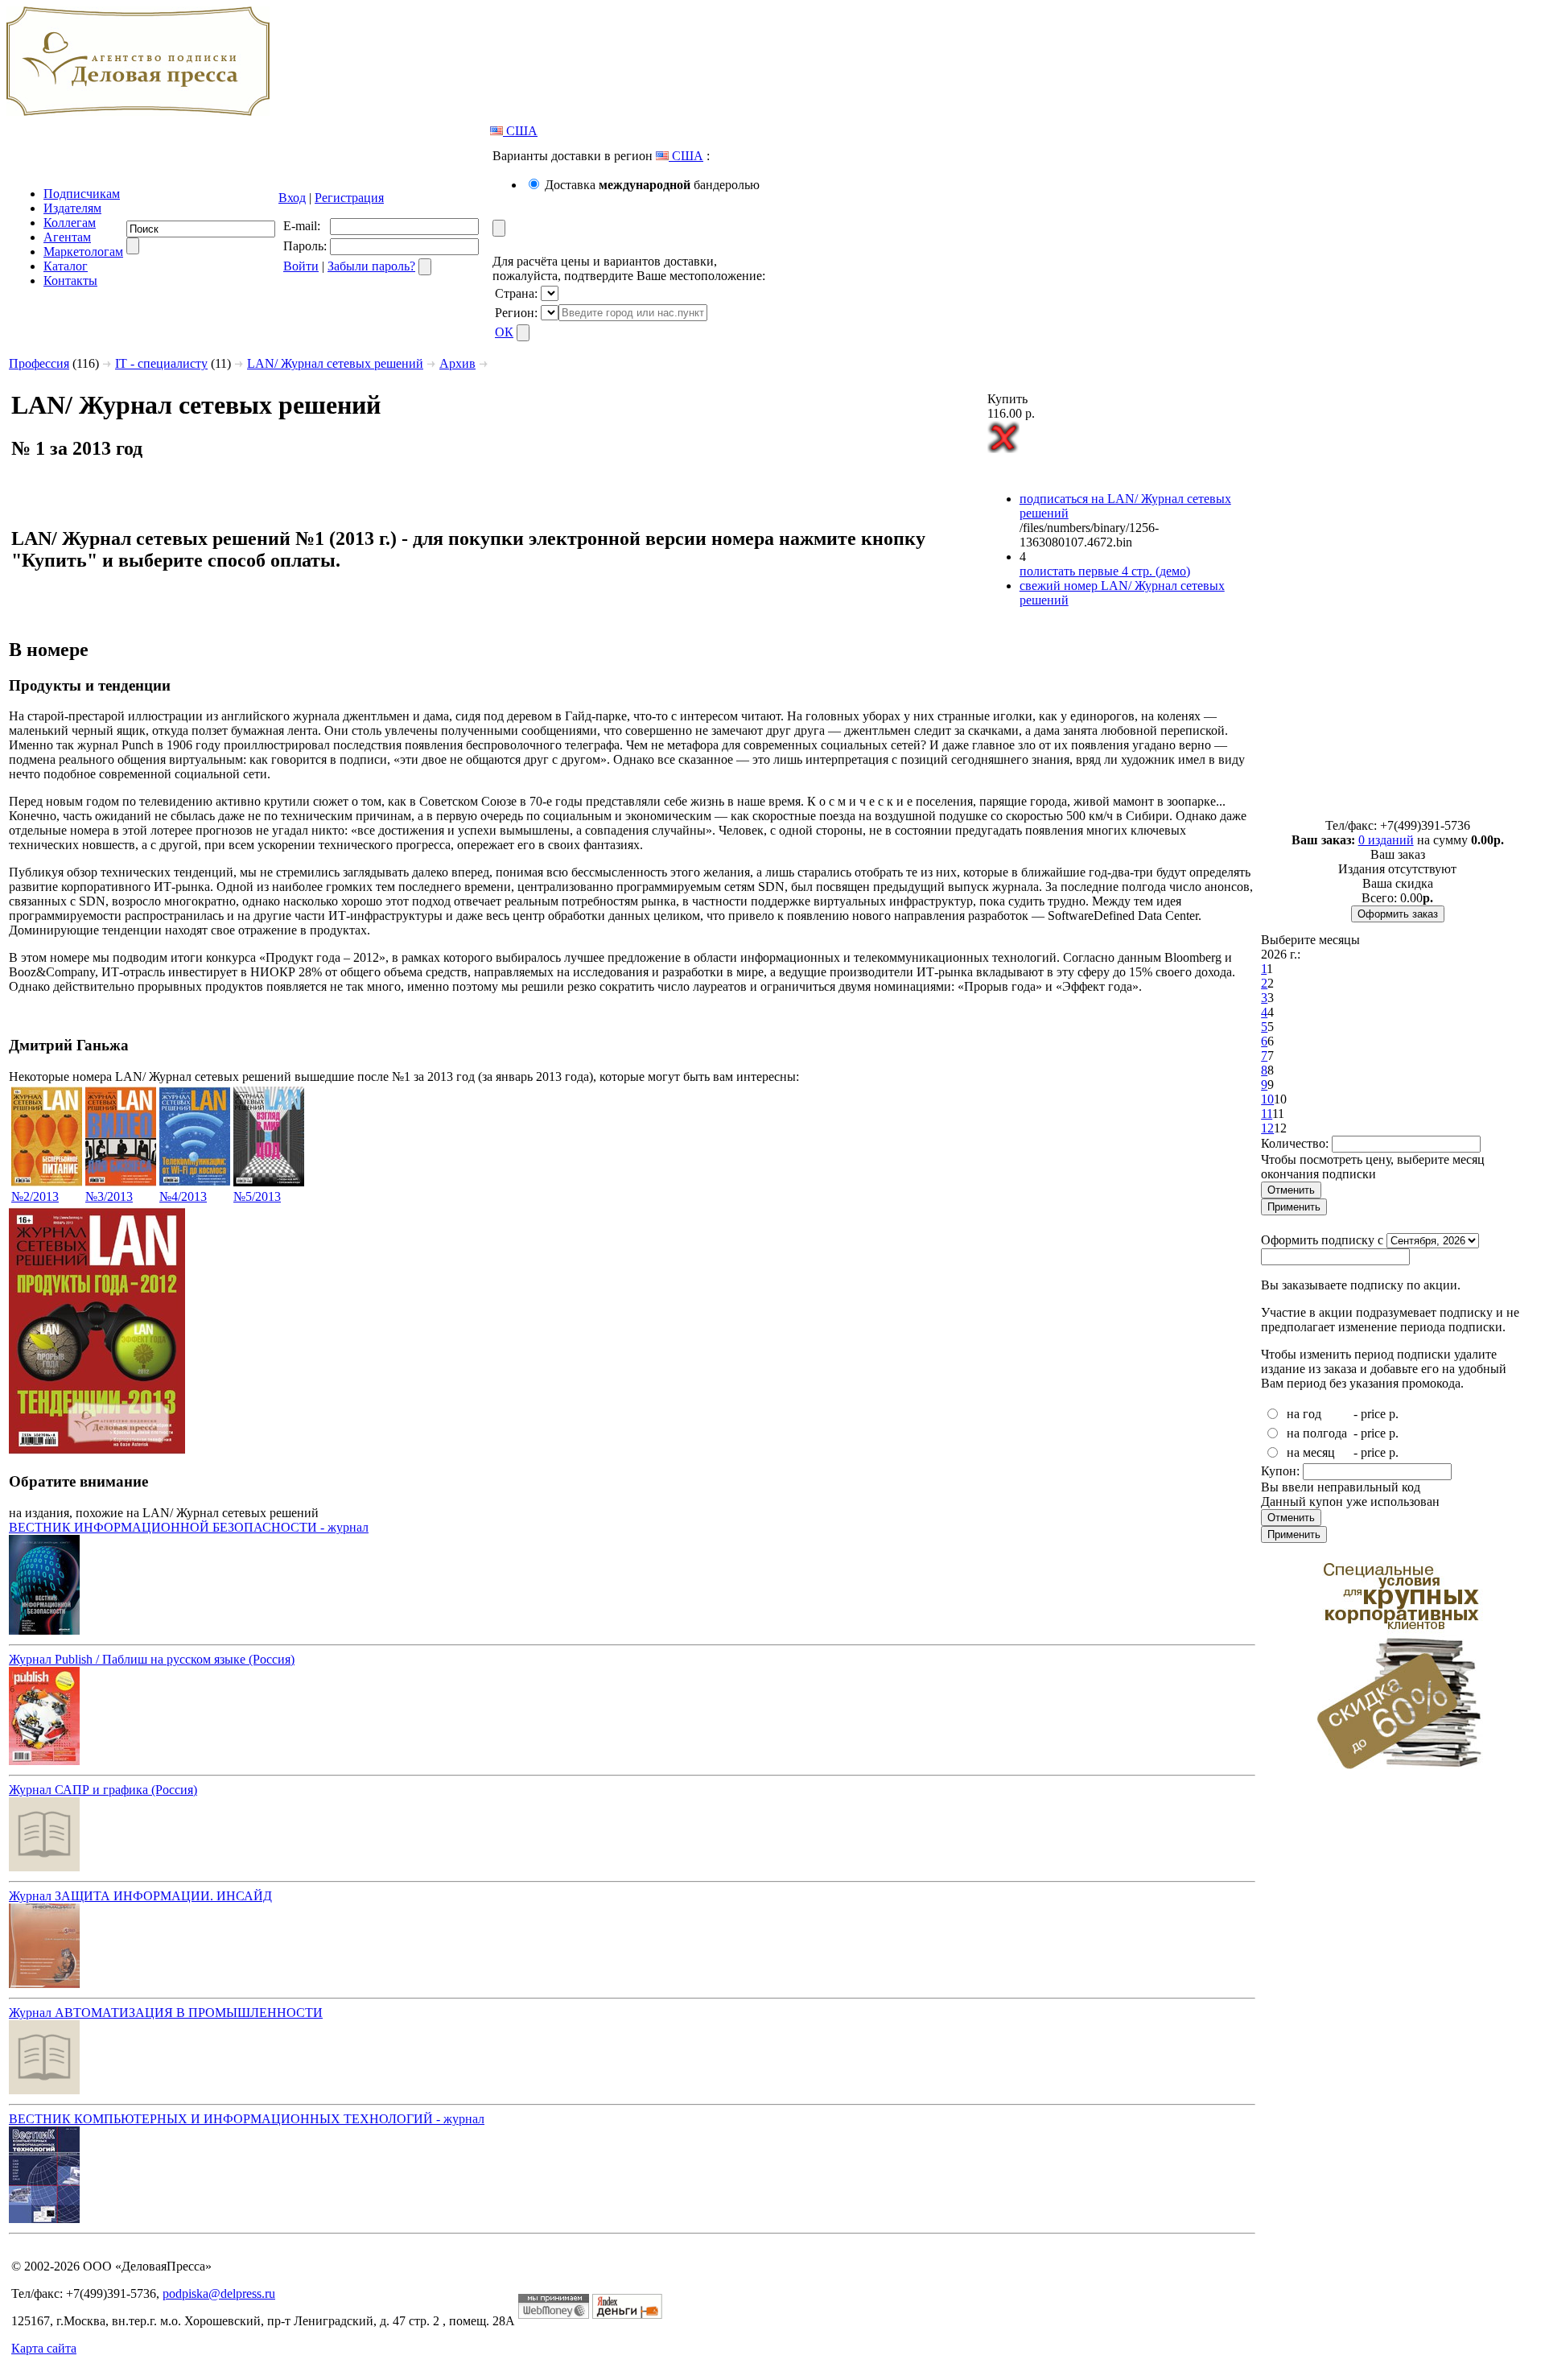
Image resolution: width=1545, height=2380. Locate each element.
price (1373, 1414)
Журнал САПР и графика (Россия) (103, 1790)
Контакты (70, 280)
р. (1394, 1414)
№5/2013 (257, 1196)
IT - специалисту (161, 363)
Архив (457, 363)
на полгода (1317, 1433)
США (520, 131)
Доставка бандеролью (652, 185)
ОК (504, 332)
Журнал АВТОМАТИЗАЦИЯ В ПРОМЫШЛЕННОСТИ (166, 2013)
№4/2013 (183, 1196)
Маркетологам (83, 252)
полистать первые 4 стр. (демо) (1105, 571)
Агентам (67, 237)
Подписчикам (82, 194)
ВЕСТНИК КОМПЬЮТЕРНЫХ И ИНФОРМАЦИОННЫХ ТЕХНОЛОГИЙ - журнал (247, 2119)
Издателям (72, 208)
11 (1267, 1114)
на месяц (1311, 1452)
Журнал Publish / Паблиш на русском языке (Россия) (152, 1659)
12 (1267, 1128)
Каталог (66, 266)
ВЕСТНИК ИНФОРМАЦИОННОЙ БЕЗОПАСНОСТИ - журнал (189, 1527)
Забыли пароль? (371, 266)
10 (1267, 1099)
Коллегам (70, 223)
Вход (292, 198)
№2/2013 (35, 1196)
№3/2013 (109, 1196)
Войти (301, 266)
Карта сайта (44, 2348)
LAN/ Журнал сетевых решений (335, 363)
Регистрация (349, 198)
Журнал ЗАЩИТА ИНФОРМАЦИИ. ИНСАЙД (140, 1896)
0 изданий (1386, 840)
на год (1304, 1414)
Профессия (39, 363)
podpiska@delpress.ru (219, 2293)
